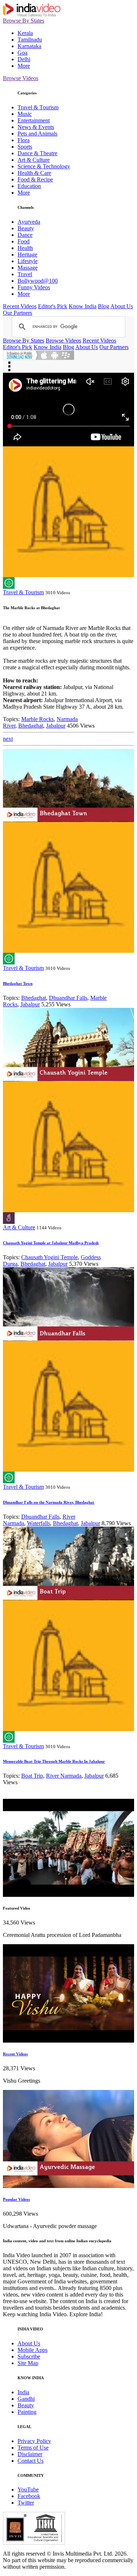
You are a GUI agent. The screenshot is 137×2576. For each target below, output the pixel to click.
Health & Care (34, 173)
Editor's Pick (53, 306)
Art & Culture (34, 160)
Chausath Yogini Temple (50, 1257)
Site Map (28, 2363)
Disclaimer (30, 2454)
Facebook (29, 2496)
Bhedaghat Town (18, 983)
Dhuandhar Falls (68, 998)
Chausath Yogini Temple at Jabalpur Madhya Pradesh (51, 1243)
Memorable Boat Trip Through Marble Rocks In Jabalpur (54, 1761)
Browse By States (24, 21)
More (24, 66)
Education (29, 186)
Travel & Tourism (38, 107)
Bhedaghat (31, 726)
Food (24, 241)
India (23, 2392)
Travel (25, 274)
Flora (24, 140)
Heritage (27, 255)
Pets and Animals (37, 134)
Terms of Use (33, 2448)
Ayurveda (29, 222)
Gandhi (26, 2399)
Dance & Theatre (37, 153)
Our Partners (18, 313)
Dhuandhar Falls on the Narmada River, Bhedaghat (49, 1502)
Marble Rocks (37, 719)
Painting (27, 2412)
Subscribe (29, 2356)
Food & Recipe (35, 179)
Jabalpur (56, 726)
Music (25, 114)
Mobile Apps (33, 2350)
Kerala (25, 33)
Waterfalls (39, 1523)
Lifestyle (28, 261)
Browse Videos (21, 78)
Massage (28, 268)
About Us (122, 306)
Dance (25, 235)
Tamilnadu (30, 40)
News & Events (36, 127)
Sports (25, 147)
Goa (22, 53)
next (8, 739)
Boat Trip (32, 1776)
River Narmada (64, 1776)
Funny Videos (34, 287)
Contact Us (31, 2461)
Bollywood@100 (38, 281)
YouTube (28, 2489)
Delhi (24, 59)
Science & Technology (44, 166)
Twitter (26, 2503)
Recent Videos (20, 306)
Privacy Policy (34, 2441)
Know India (83, 306)
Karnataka (29, 46)
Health (25, 248)
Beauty (26, 228)
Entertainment (34, 120)
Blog (104, 306)
